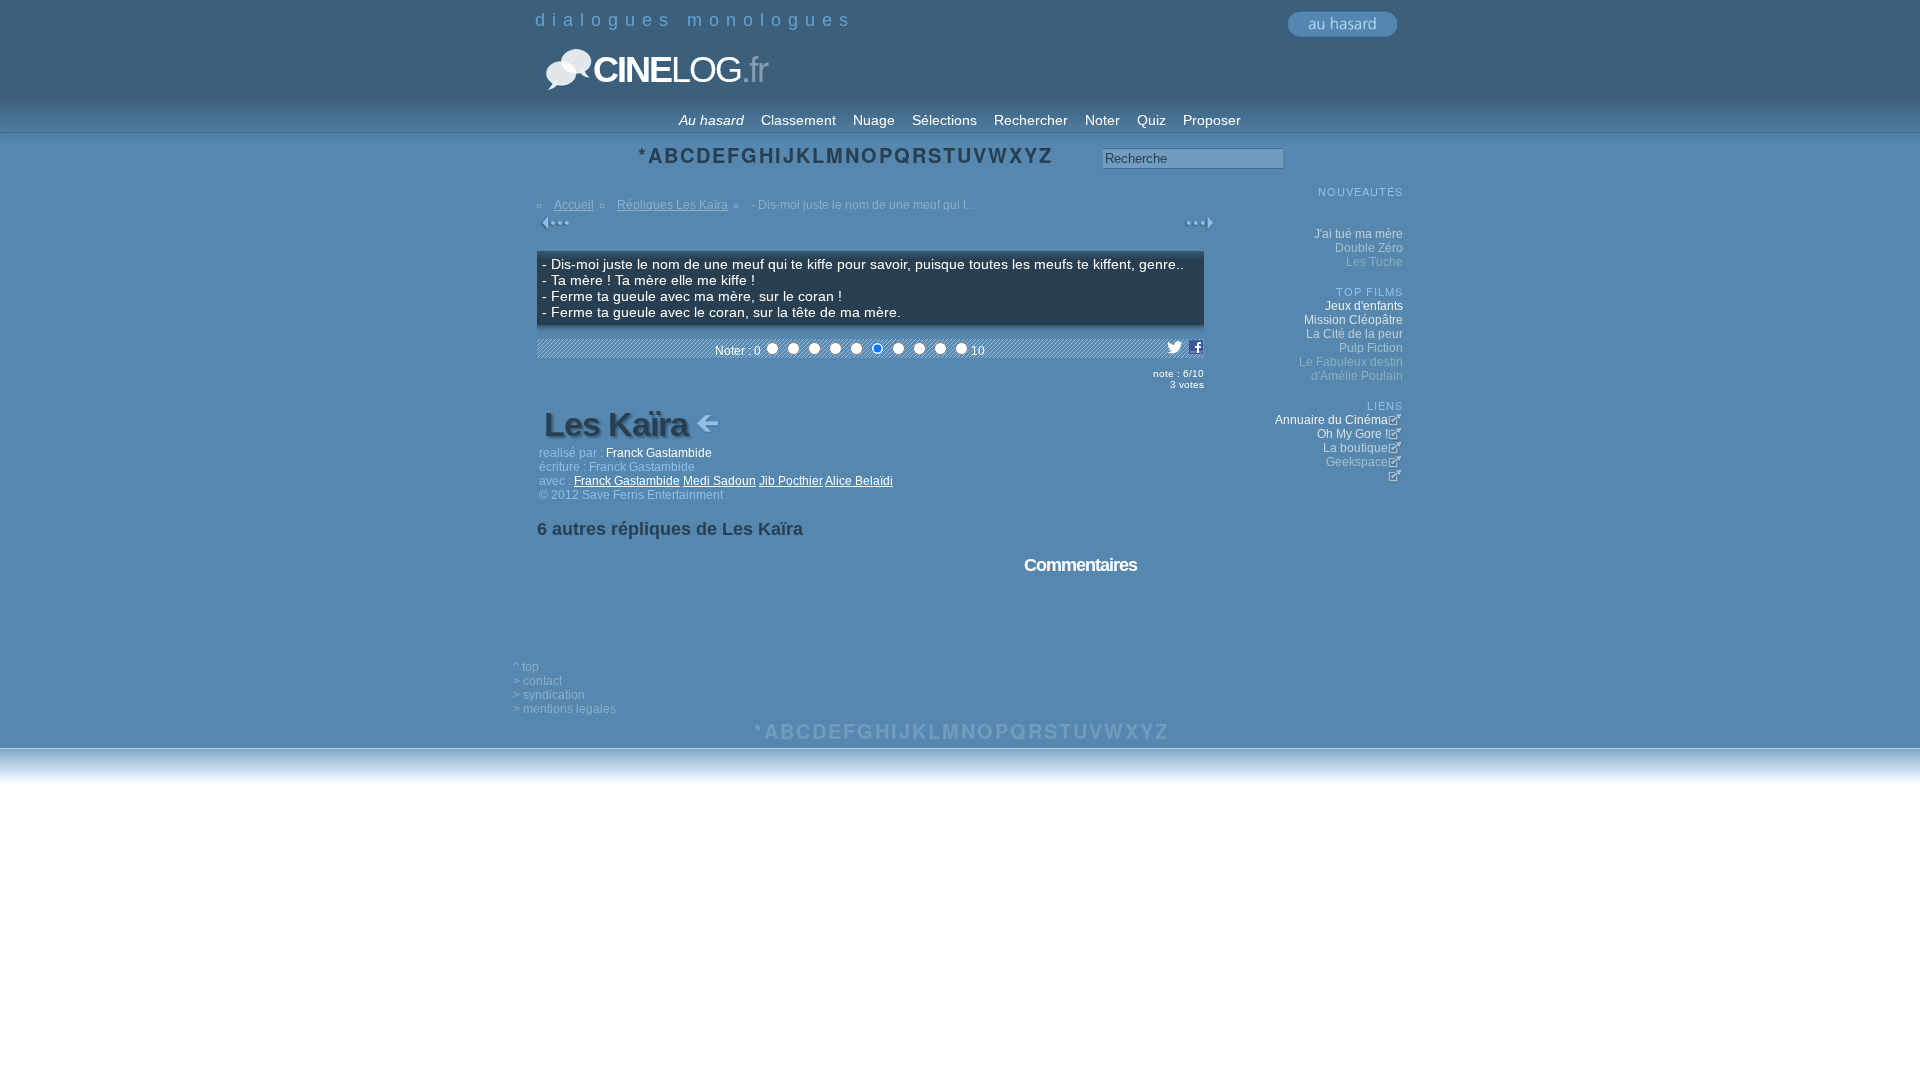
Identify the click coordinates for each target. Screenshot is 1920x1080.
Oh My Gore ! (1352, 434)
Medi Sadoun (719, 481)
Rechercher (1031, 120)
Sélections (944, 120)
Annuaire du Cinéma (1331, 420)
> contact (537, 681)
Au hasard (711, 120)
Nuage (874, 120)
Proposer (1212, 120)
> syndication (549, 695)
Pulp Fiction (1371, 348)
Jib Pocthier (791, 481)
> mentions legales (564, 709)
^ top (526, 667)
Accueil (574, 205)
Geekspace (1357, 462)
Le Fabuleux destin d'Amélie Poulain (1351, 369)
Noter (1102, 120)
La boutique (1355, 448)
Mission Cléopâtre (1353, 320)
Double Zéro (1369, 248)
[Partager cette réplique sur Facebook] (1196, 351)
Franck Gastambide (627, 481)
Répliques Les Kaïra (672, 205)
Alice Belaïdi (859, 481)
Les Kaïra (620, 424)
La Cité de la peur (1354, 334)
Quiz (1151, 120)
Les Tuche (1374, 262)
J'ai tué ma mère (1358, 234)
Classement (798, 120)
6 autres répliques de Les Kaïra (670, 529)
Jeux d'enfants (1364, 306)
